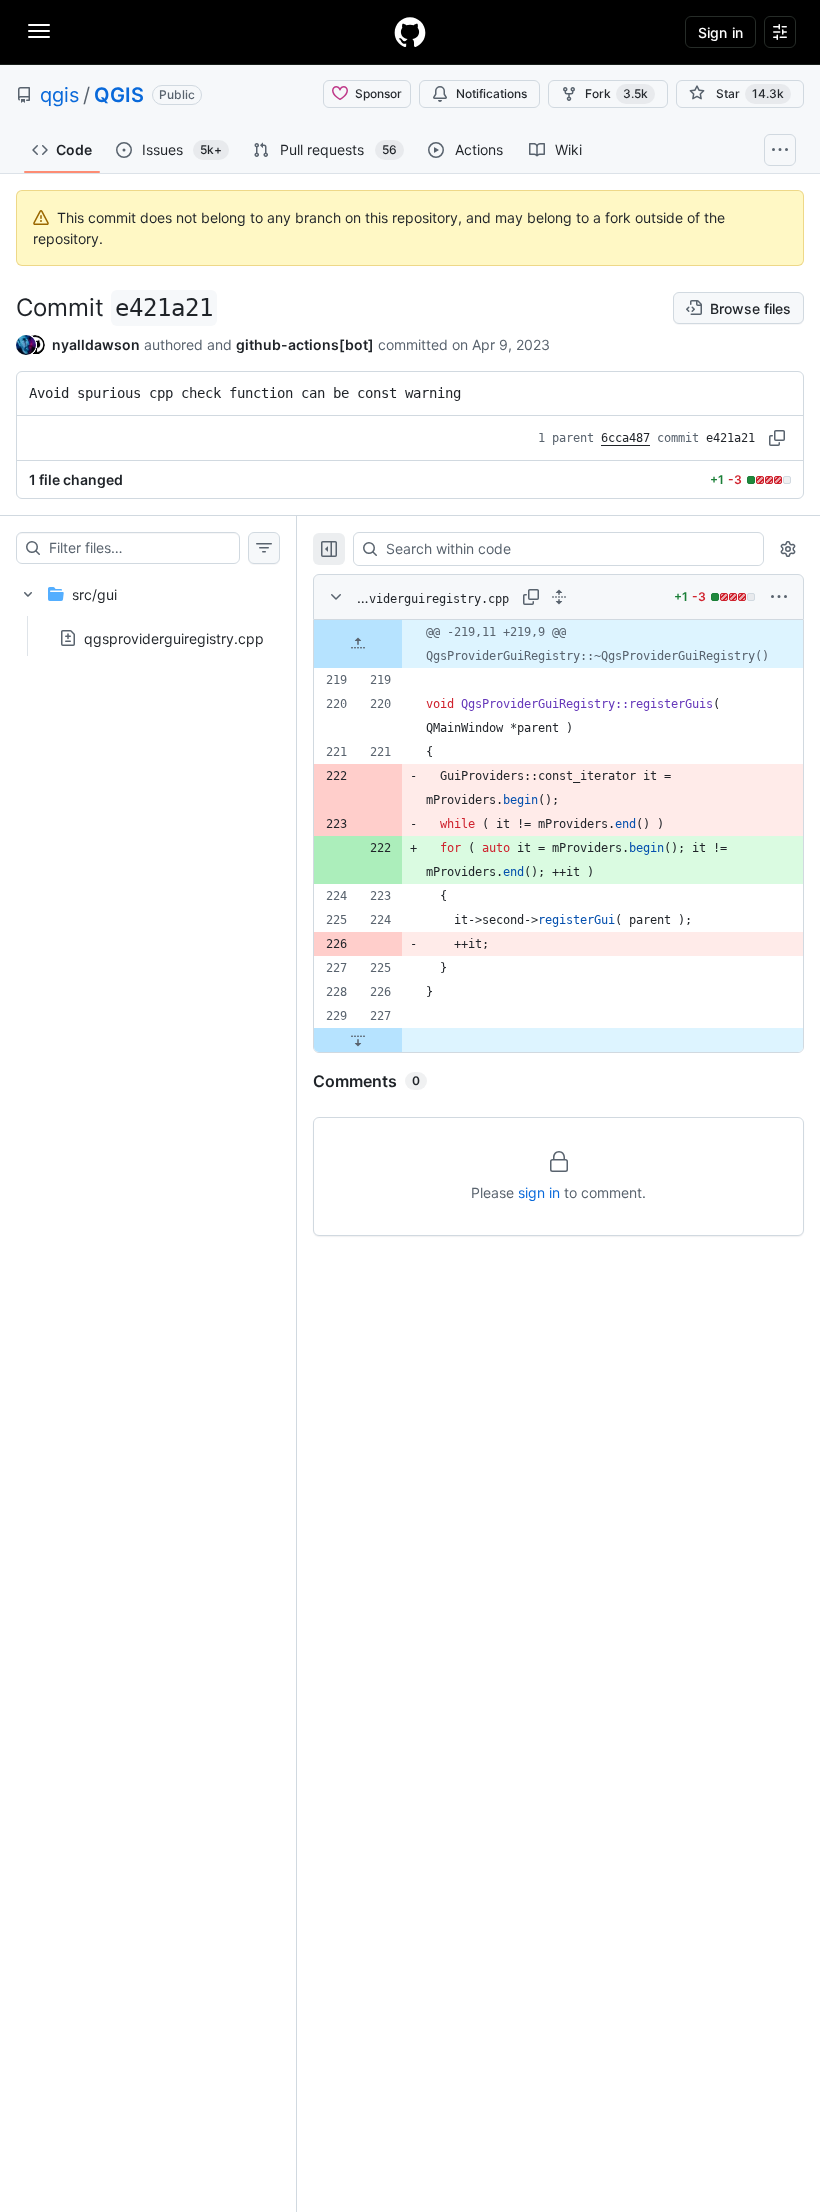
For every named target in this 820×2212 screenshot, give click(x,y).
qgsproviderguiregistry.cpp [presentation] (174, 638)
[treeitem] (148, 610)
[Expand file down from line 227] (358, 1040)
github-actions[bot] (305, 344)
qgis (59, 95)
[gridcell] (558, 644)
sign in (539, 1192)
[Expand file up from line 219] (358, 644)
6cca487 (625, 438)
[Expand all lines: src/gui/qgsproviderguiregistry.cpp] (559, 597)
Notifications (491, 93)
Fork (616, 93)
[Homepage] (410, 32)
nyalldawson (96, 344)
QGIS (119, 95)
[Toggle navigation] (39, 31)
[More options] (779, 597)
